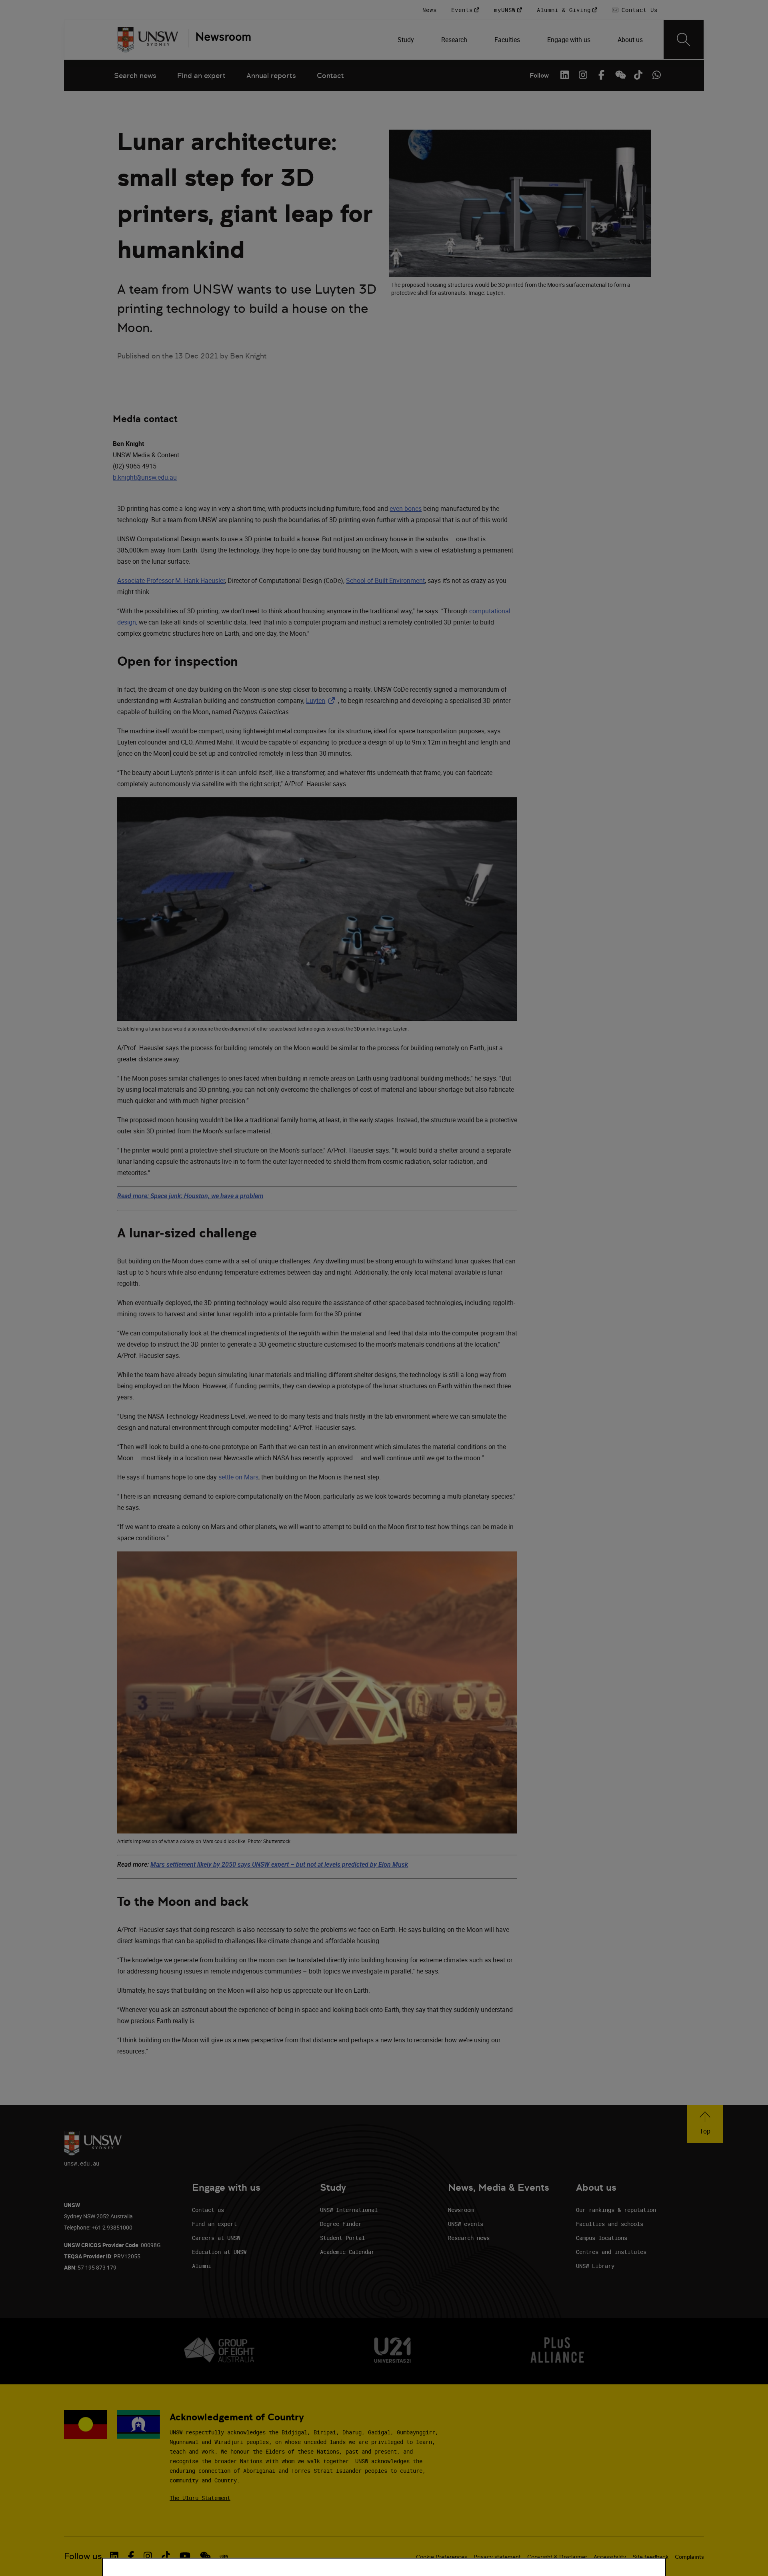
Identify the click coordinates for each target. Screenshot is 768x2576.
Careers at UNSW (216, 2238)
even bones (406, 508)
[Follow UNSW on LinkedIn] (564, 75)
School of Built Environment (385, 580)
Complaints (689, 2557)
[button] (705, 2124)
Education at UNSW (219, 2252)
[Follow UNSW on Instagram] (583, 75)
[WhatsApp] (656, 75)
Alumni (202, 2266)
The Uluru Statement (200, 2498)
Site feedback (650, 2557)
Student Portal (342, 2238)
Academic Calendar (347, 2252)
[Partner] (220, 40)
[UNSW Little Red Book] (224, 2556)
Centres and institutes (611, 2252)
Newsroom (461, 2210)
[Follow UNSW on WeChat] (620, 75)
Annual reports (271, 75)
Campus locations (602, 2238)
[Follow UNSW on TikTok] (638, 75)
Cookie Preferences (442, 2557)
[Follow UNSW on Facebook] (601, 75)
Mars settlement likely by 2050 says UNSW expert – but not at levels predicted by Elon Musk (279, 1864)
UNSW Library (595, 2266)
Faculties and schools (610, 2224)
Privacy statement (497, 2557)
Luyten (322, 701)
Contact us (208, 2210)
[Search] (684, 40)
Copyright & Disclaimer (557, 2557)
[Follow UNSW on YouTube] (185, 2556)
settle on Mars (238, 1477)
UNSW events (466, 2224)
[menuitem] (407, 40)
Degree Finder (341, 2224)
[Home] (148, 40)
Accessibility (610, 2557)
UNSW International (349, 2210)
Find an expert (201, 75)
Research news (469, 2238)
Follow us (83, 2556)
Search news (135, 75)
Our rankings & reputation (616, 2210)
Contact (330, 75)
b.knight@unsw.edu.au (145, 477)
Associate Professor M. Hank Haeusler (171, 580)
